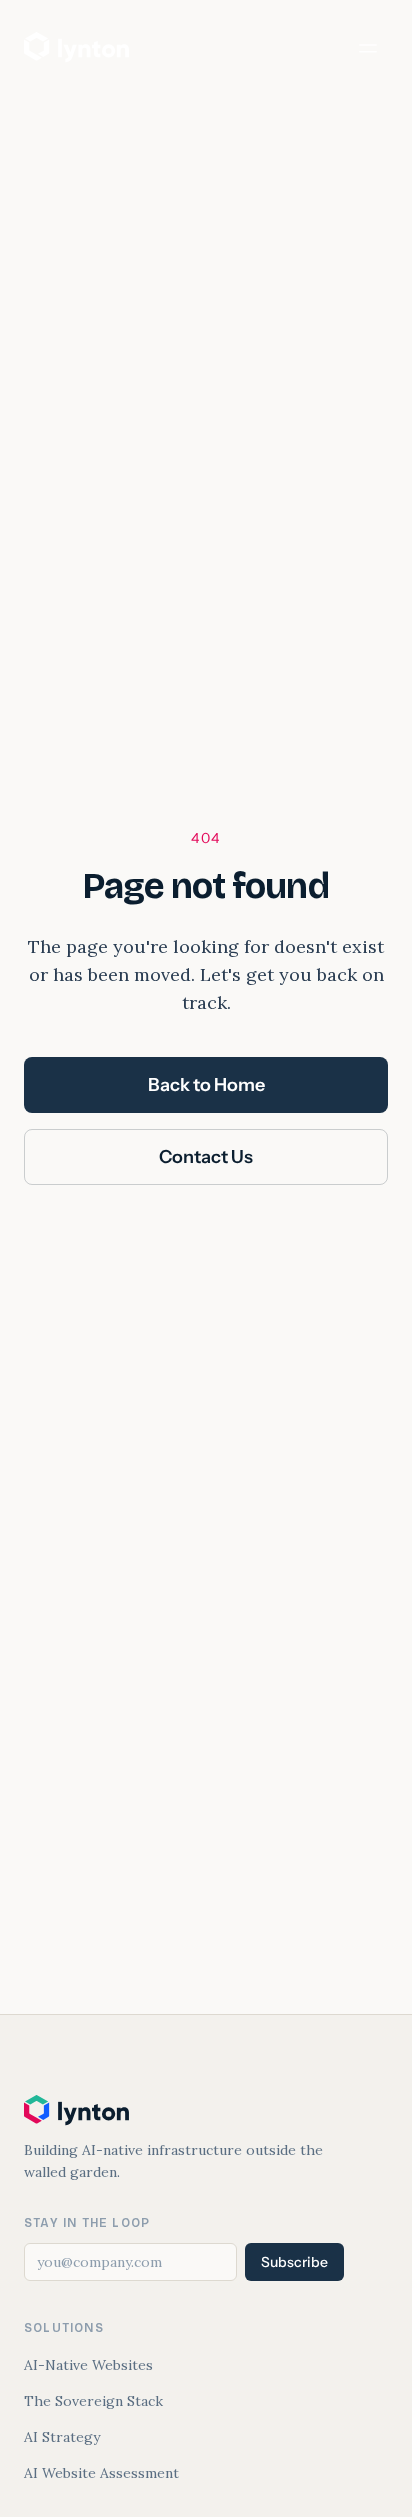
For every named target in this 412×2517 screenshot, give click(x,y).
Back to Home (206, 1085)
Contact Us (206, 1157)
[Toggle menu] (368, 48)
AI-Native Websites (88, 2365)
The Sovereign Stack (93, 2401)
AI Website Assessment (101, 2473)
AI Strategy (62, 2437)
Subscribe (294, 2262)
